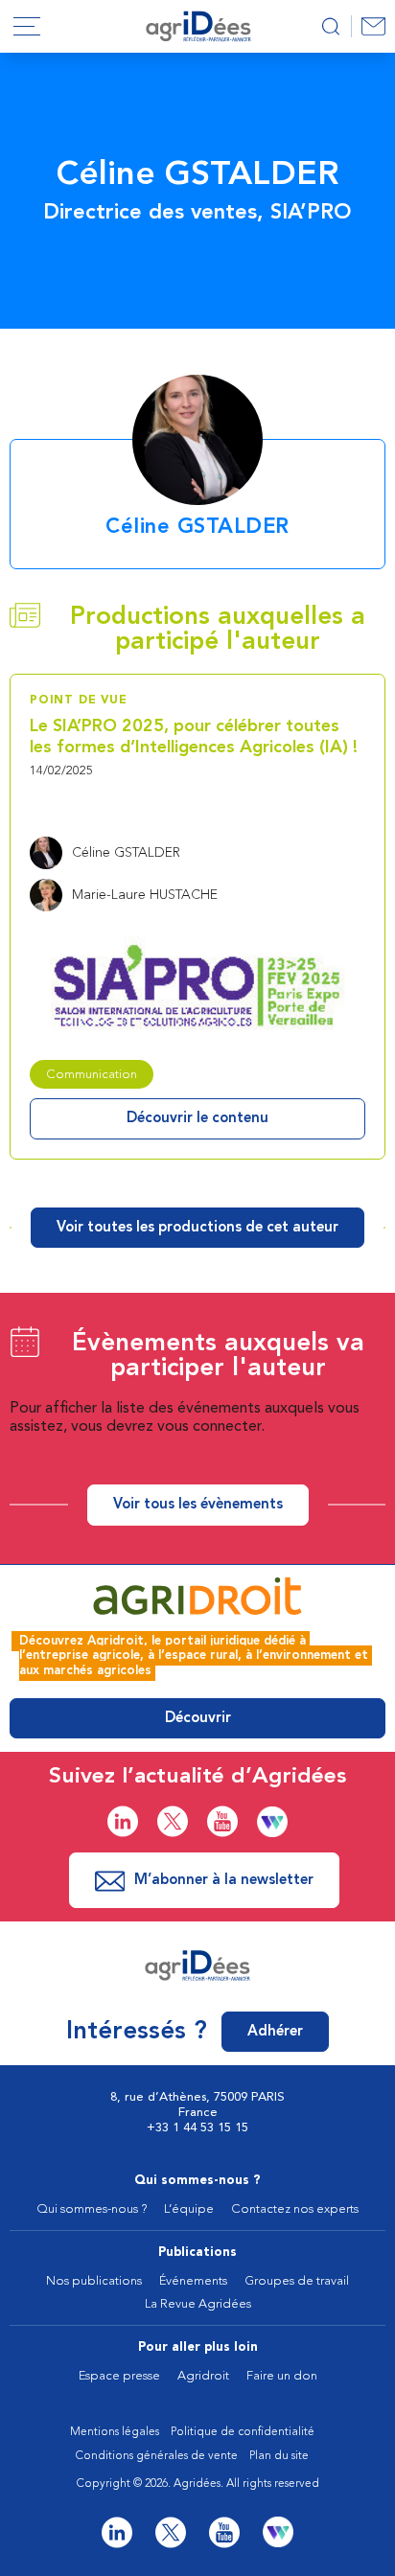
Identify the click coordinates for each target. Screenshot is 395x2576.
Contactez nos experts (295, 2209)
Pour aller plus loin (198, 2347)
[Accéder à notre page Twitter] (173, 1821)
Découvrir (198, 1719)
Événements (193, 2281)
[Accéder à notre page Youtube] (222, 1821)
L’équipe (189, 2209)
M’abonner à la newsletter (224, 1881)
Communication (92, 1075)
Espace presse (119, 2376)
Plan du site (279, 2456)
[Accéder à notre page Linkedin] (123, 1821)
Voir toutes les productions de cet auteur (197, 1228)
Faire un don (282, 2376)
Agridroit (203, 2376)
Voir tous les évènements (198, 1505)
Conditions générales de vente (157, 2456)
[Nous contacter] (373, 26)
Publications (197, 2253)
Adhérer (275, 2032)
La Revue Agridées (198, 2304)
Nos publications (94, 2281)
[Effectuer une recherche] (330, 26)
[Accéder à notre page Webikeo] (272, 1822)
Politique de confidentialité (243, 2432)
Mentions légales (115, 2432)
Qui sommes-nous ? (197, 2181)
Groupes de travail (297, 2281)
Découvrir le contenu (197, 1119)
